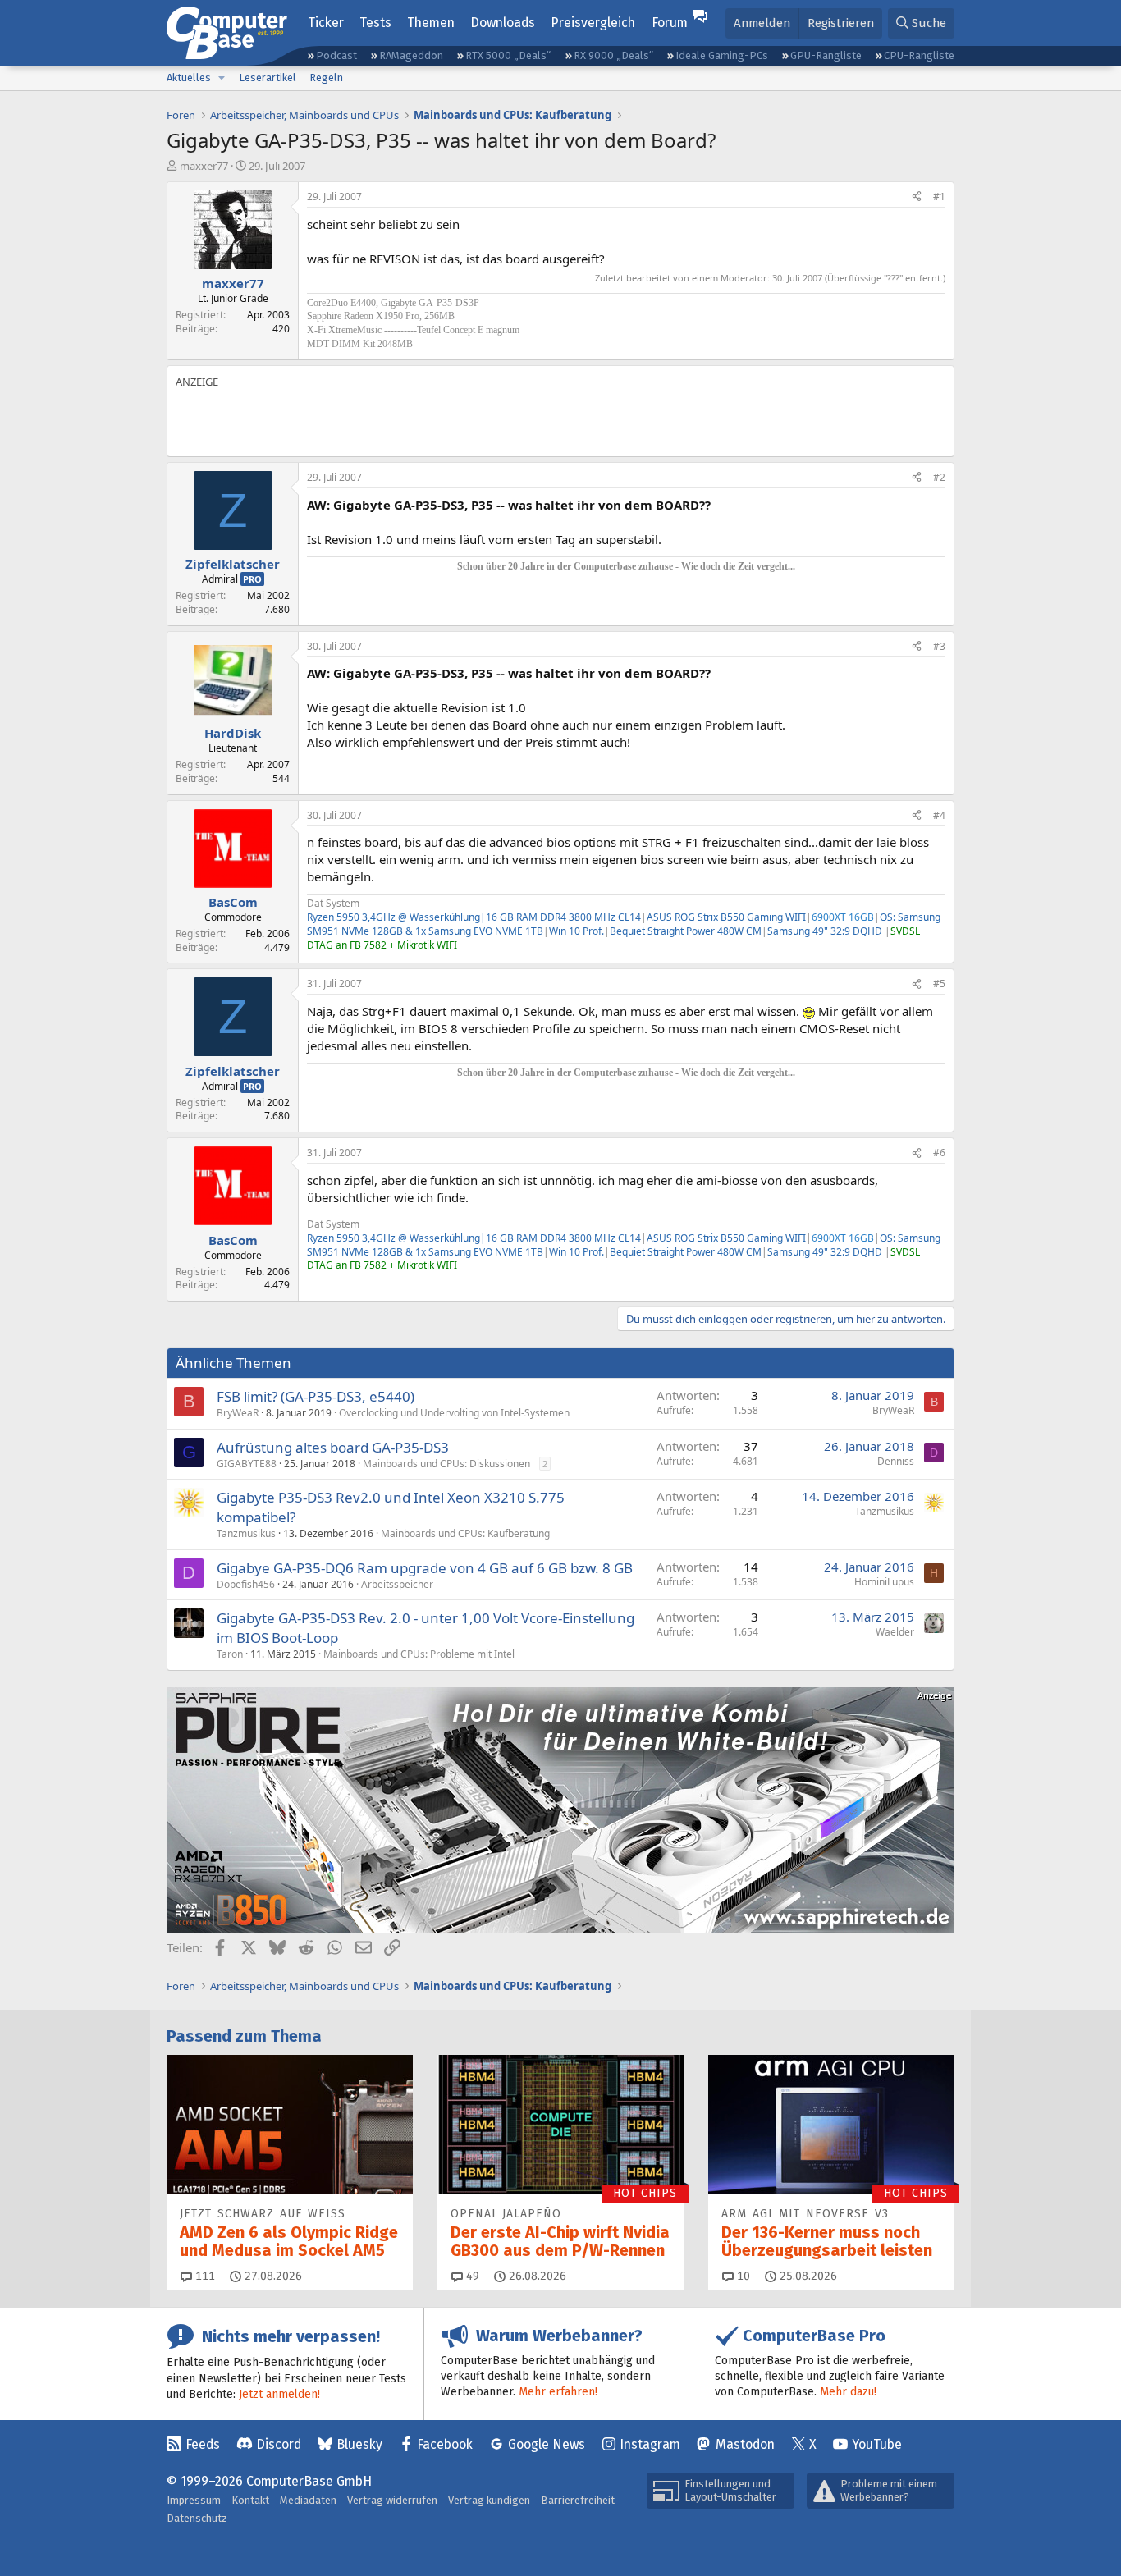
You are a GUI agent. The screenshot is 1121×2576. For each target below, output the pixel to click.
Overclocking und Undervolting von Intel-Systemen (454, 1413)
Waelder (895, 1632)
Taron (230, 1654)
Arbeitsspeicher (397, 1584)
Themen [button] (431, 23)
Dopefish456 (246, 1584)
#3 (939, 646)
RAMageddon (411, 55)
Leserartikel (268, 78)
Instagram (650, 2444)
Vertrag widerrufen (392, 2500)
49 (471, 2276)
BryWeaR (238, 1413)
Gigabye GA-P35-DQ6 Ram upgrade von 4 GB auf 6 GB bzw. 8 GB (425, 1568)
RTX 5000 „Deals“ (508, 55)
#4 (939, 815)
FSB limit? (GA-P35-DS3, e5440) (316, 1396)
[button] (222, 78)
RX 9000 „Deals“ (613, 55)
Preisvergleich (593, 23)
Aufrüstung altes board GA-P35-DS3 (333, 1447)
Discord (279, 2444)
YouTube (877, 2444)
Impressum (194, 2500)
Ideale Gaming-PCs (722, 55)
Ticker (326, 23)
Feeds (203, 2444)
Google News (547, 2444)
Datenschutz (197, 2518)
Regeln (326, 78)
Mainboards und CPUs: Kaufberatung (465, 1533)
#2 (939, 477)
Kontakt (250, 2500)
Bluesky (359, 2444)
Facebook (445, 2444)
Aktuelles (189, 78)
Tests (375, 23)
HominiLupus (884, 1582)
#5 (939, 984)
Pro (252, 579)
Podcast (336, 55)
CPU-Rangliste (919, 55)
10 (742, 2276)
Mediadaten (308, 2500)
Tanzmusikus (246, 1533)
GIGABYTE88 (247, 1464)
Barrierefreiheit (578, 2500)
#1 (939, 197)
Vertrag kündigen (489, 2500)
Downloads (503, 23)
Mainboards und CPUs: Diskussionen (446, 1464)
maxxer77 (204, 166)
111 (204, 2276)
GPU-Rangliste (826, 55)
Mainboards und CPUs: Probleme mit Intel (419, 1654)
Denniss (896, 1461)
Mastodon (745, 2444)
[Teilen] (917, 197)
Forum (670, 23)
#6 (939, 1153)
